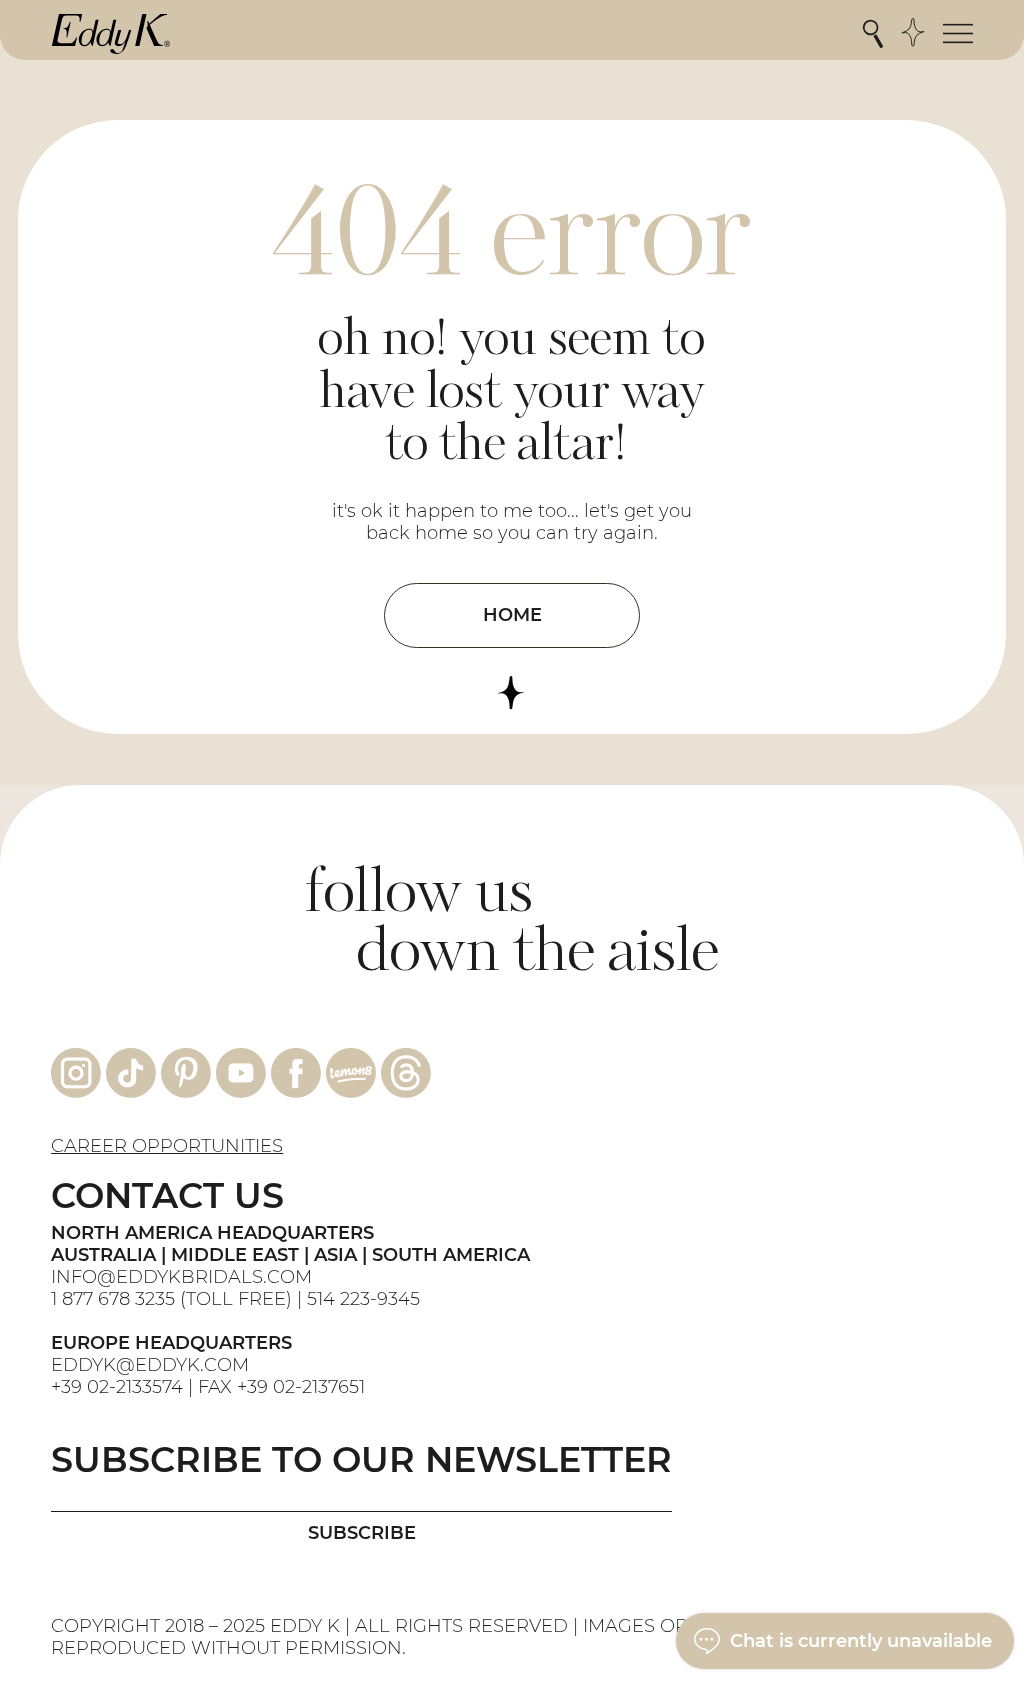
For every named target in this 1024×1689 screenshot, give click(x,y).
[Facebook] (296, 1073)
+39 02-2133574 (117, 1387)
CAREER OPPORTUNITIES (167, 1146)
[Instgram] (76, 1073)
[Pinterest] (186, 1073)
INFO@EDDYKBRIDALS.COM (184, 1277)
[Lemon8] (351, 1073)
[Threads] (406, 1073)
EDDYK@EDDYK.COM (150, 1365)
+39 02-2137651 (301, 1387)
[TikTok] (131, 1073)
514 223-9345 (363, 1299)
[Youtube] (241, 1073)
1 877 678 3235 (113, 1299)
